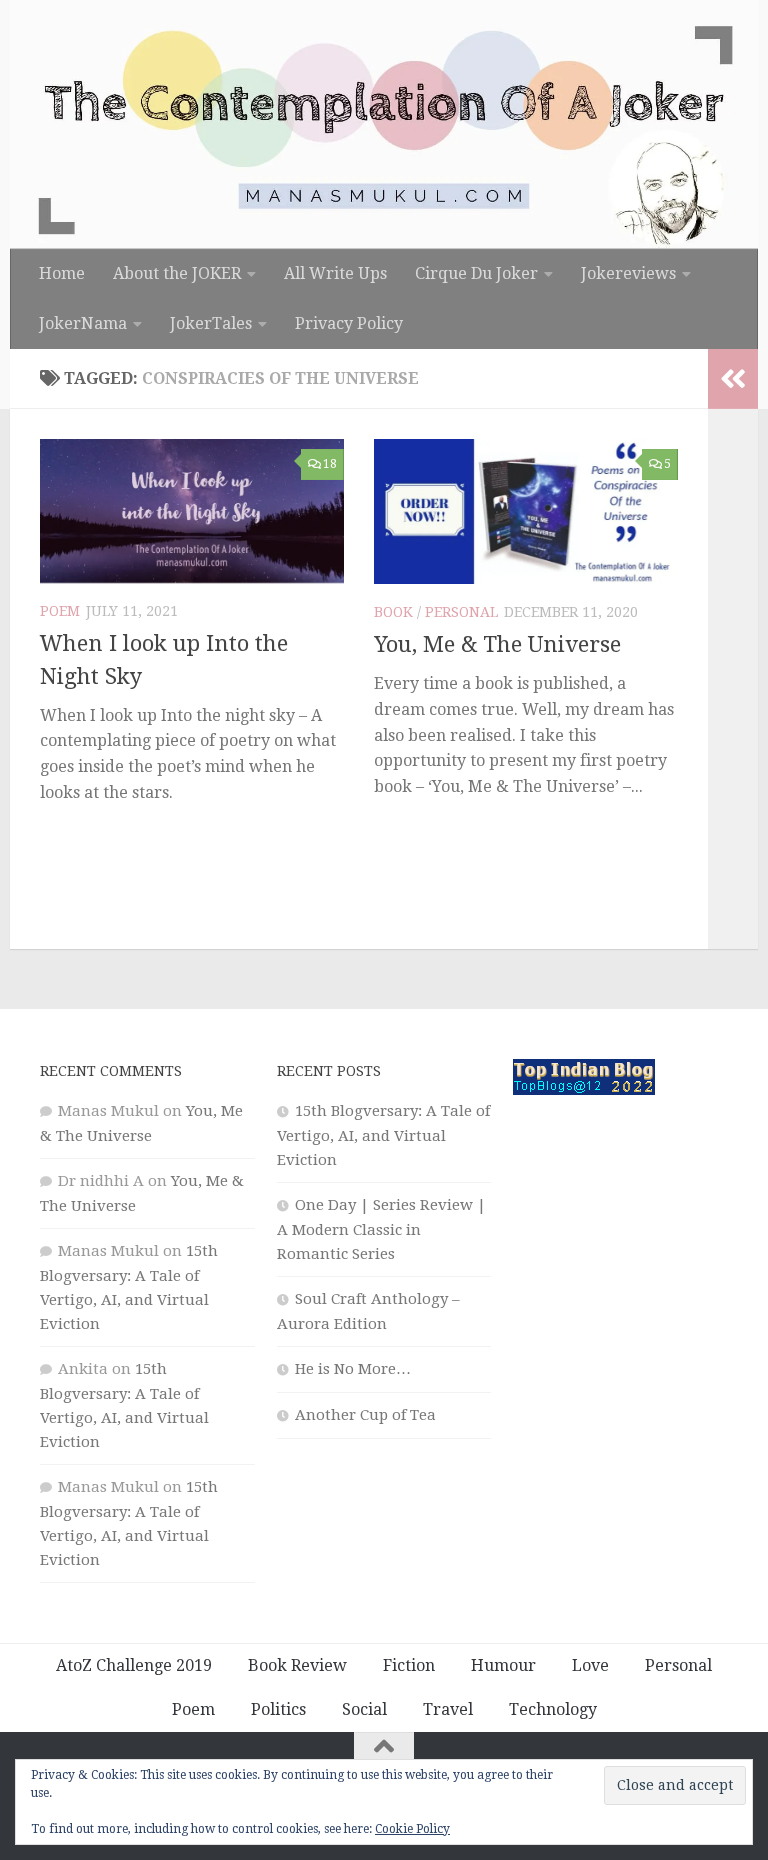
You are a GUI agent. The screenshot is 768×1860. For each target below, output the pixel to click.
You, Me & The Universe (497, 644)
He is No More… (353, 1369)
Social (364, 1709)
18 (330, 464)
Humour (503, 1665)
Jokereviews (628, 273)
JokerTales (211, 323)
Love (590, 1665)
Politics (278, 1709)
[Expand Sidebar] (733, 379)
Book (393, 612)
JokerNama (83, 323)
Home (62, 273)
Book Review (297, 1665)
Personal (461, 612)
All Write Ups (335, 273)
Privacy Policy (349, 323)
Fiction (409, 1665)
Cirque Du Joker (476, 273)
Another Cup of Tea (365, 1415)
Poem (60, 611)
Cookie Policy (412, 1829)
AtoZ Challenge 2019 (134, 1665)
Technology (553, 1709)
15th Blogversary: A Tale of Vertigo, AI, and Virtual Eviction (383, 1135)
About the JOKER (177, 273)
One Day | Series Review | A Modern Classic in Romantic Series (381, 1229)
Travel (448, 1709)
